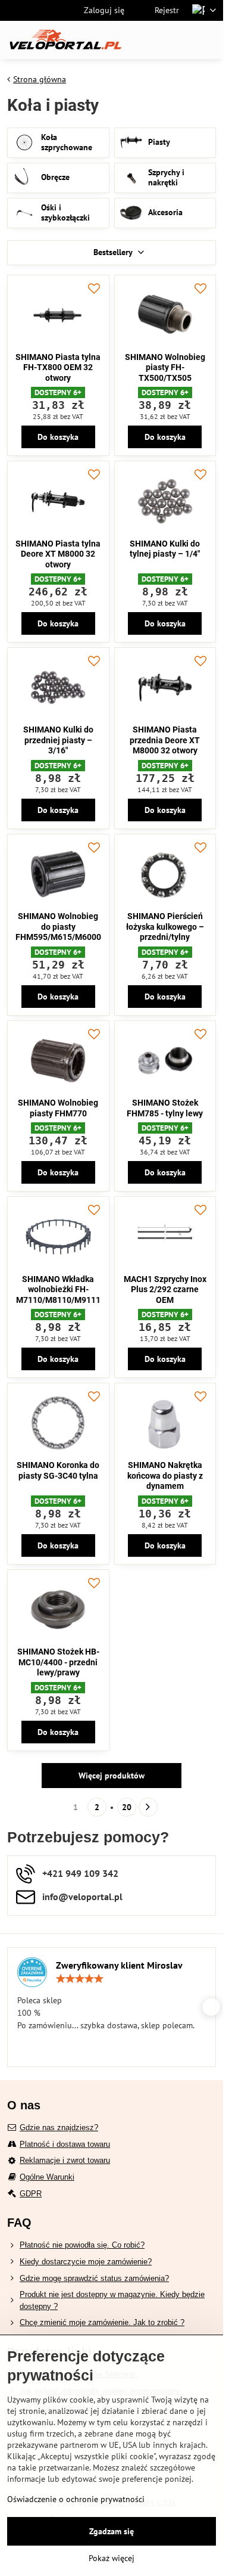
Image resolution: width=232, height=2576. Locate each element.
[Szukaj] (152, 40)
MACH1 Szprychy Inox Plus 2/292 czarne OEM (165, 1289)
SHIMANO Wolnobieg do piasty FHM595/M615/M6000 (58, 927)
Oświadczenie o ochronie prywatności (76, 2499)
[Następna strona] (148, 1807)
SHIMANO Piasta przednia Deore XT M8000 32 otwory (165, 740)
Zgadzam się (112, 2531)
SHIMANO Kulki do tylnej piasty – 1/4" (165, 549)
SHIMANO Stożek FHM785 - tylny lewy (165, 1108)
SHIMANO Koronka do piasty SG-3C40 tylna (58, 1470)
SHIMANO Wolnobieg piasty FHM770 (58, 1108)
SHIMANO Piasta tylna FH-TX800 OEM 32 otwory (58, 367)
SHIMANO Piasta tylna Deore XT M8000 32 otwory (58, 554)
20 (127, 1807)
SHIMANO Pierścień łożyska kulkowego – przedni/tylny (165, 927)
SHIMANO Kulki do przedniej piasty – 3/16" (58, 740)
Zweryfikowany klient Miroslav (119, 1965)
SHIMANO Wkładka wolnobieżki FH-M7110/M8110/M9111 (58, 1289)
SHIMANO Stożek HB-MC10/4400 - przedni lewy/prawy (58, 1662)
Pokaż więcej (112, 2558)
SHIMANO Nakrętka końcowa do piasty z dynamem (165, 1475)
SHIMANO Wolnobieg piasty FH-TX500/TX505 (165, 367)
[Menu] (209, 40)
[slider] (80, 1979)
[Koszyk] (180, 40)
